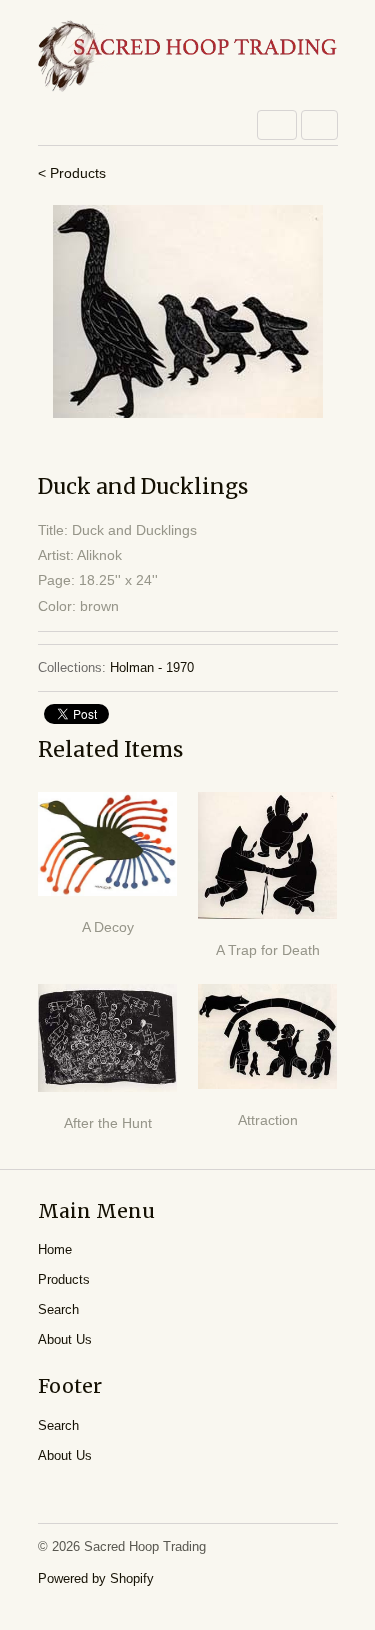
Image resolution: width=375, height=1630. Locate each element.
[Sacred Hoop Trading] (188, 57)
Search (58, 1309)
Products (64, 1279)
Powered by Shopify (96, 1578)
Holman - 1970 (152, 667)
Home (55, 1249)
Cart (319, 125)
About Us (65, 1339)
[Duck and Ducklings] (188, 311)
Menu (277, 125)
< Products (72, 173)
